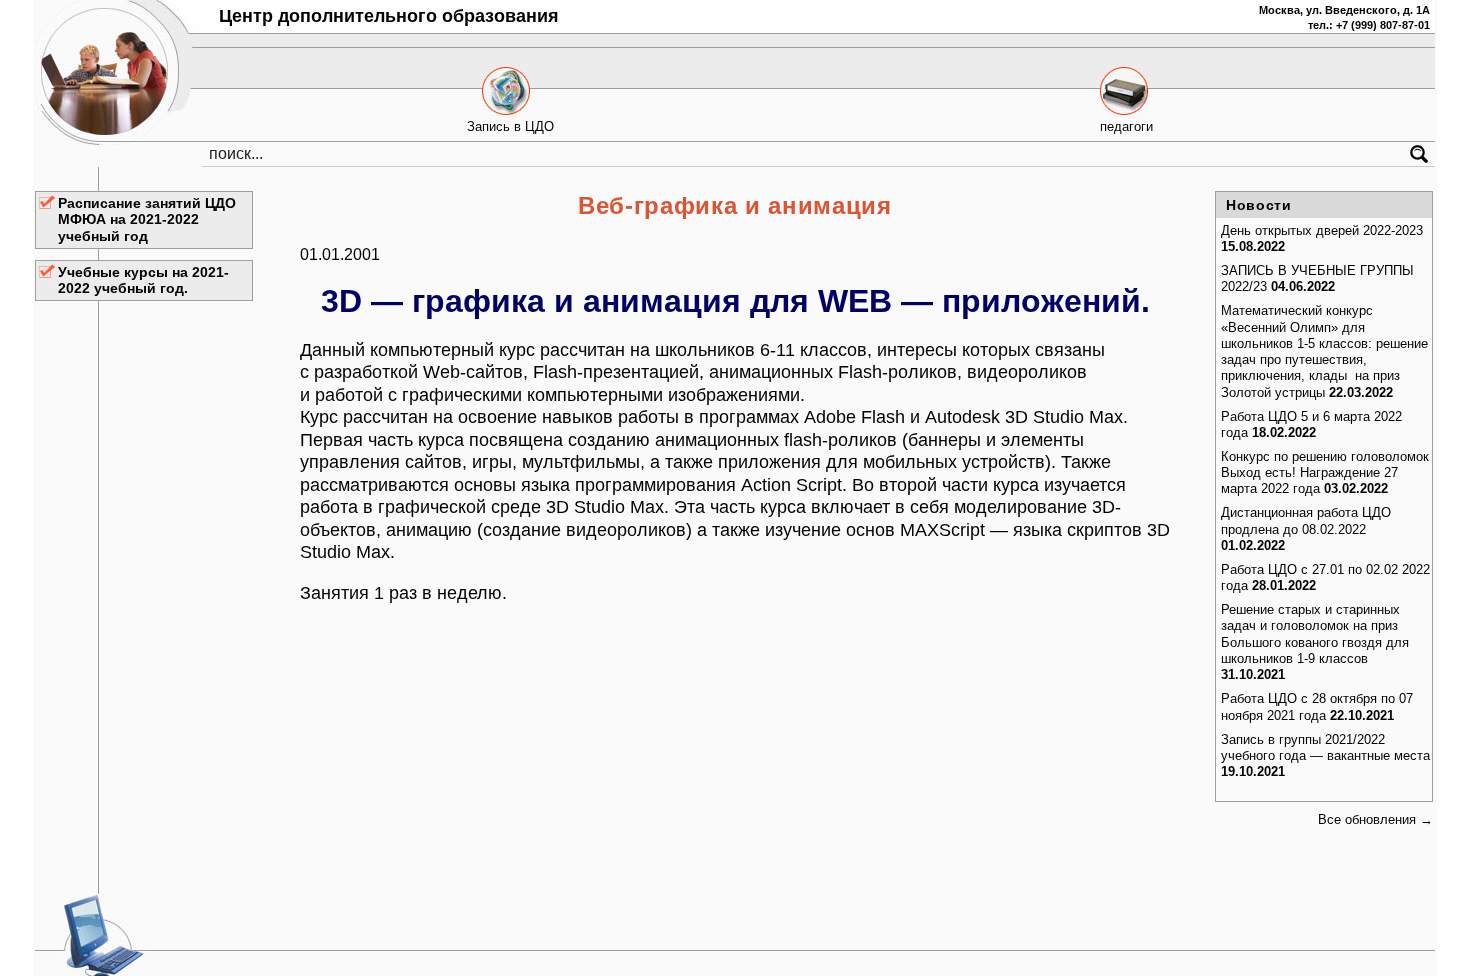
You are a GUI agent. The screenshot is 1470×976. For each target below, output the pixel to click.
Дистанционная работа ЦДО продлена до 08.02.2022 (1306, 520)
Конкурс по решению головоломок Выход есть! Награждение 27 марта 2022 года (1325, 473)
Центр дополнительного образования (389, 16)
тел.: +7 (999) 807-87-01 (1369, 25)
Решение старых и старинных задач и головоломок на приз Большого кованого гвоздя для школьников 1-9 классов (1315, 634)
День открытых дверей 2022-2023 (1322, 230)
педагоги (1126, 126)
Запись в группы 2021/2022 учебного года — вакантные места (1325, 747)
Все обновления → (1375, 819)
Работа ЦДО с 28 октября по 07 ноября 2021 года (1317, 706)
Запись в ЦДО (510, 126)
